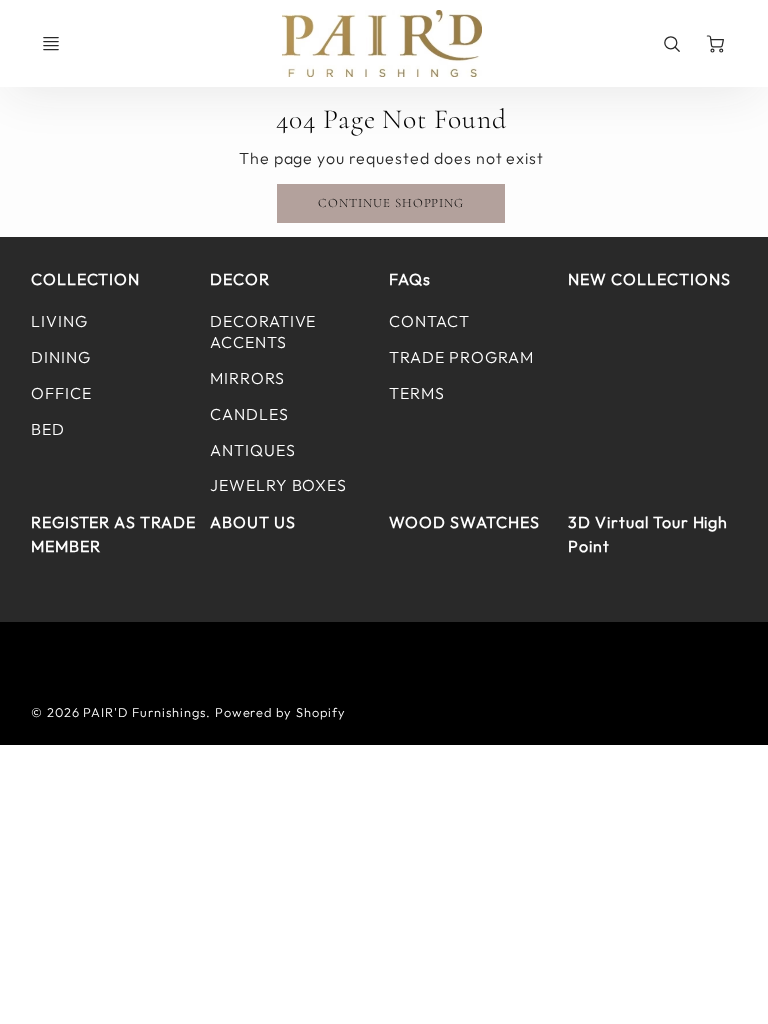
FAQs (410, 279)
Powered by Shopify (280, 712)
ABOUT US (253, 522)
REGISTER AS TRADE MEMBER (113, 534)
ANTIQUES (253, 450)
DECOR (240, 279)
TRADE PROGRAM (461, 357)
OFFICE (61, 393)
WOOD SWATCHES (464, 522)
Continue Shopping (391, 203)
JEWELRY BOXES (278, 485)
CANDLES (249, 414)
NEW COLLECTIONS (649, 279)
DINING (61, 357)
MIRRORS (247, 378)
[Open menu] (51, 44)
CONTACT (429, 321)
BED (48, 429)
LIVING (59, 321)
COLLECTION (86, 279)
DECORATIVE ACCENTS (263, 331)
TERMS (417, 393)
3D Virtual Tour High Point (648, 534)
